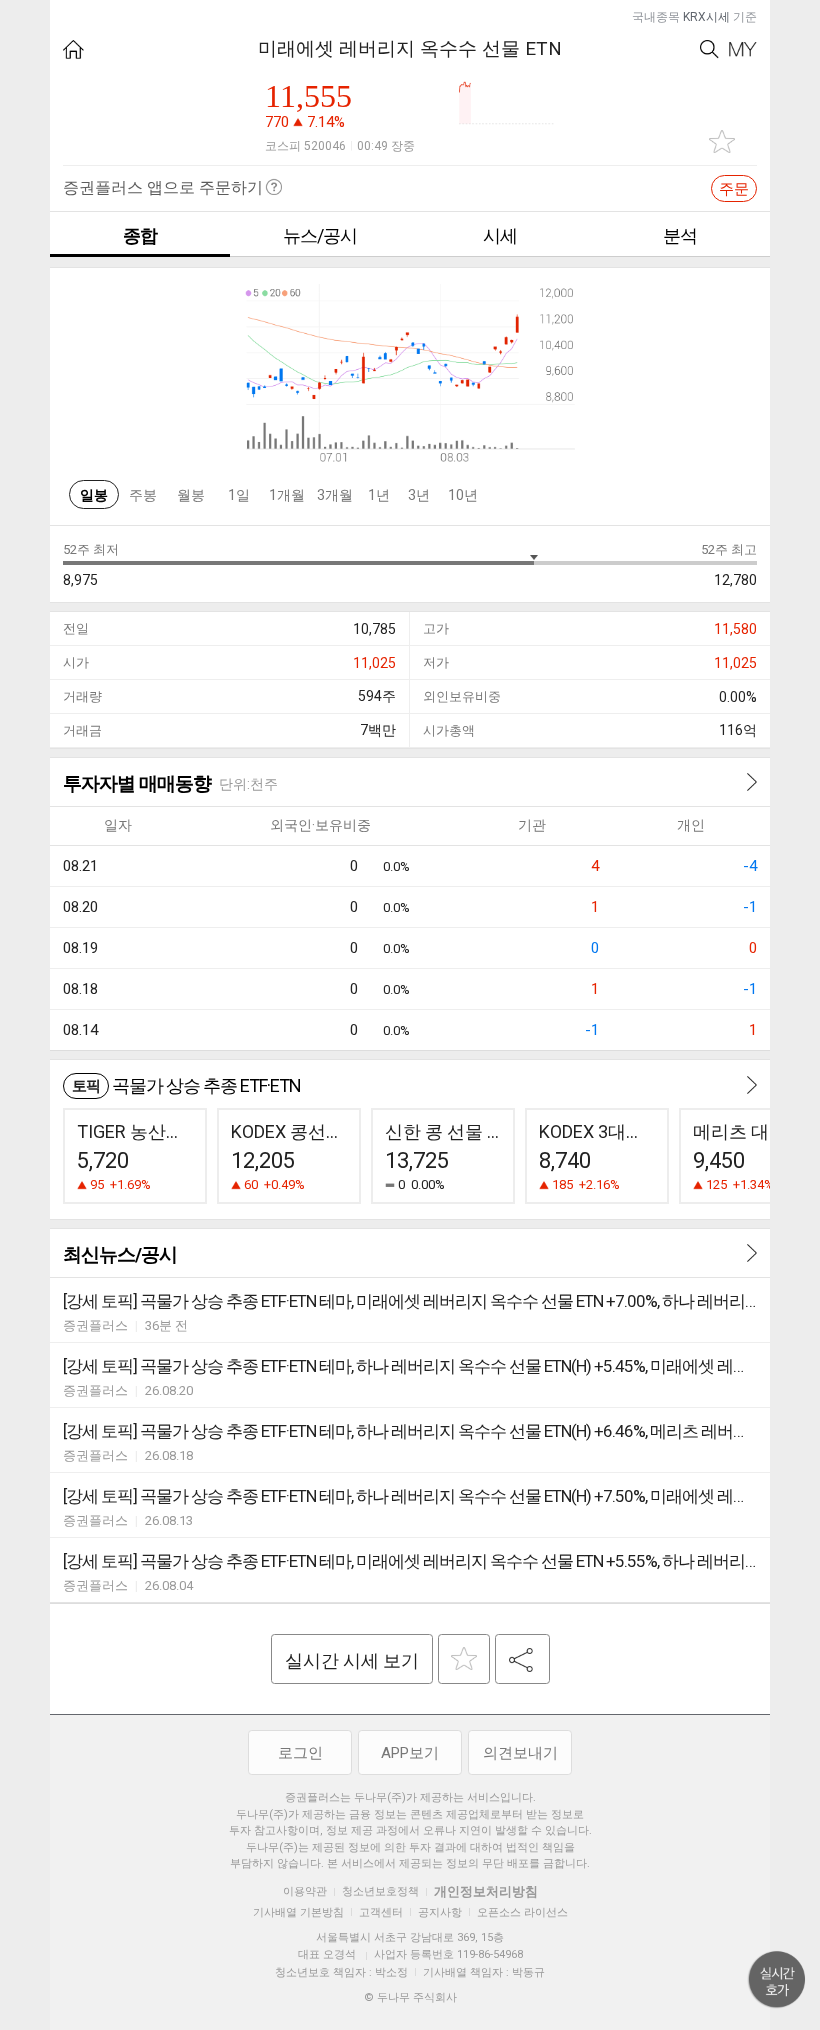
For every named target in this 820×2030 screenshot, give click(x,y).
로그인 (300, 1753)
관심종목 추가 (722, 141)
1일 (239, 495)
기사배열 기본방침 (298, 1912)
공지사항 (440, 1912)
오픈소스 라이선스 (522, 1912)
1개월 (287, 495)
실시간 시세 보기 (352, 1660)
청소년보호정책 (380, 1891)
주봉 (143, 495)
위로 (777, 1980)
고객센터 (381, 1912)
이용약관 (305, 1891)
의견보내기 (520, 1753)
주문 (734, 189)
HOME (73, 49)
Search (709, 49)
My (743, 49)
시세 (500, 235)
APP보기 (410, 1753)
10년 (463, 495)
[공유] (522, 1659)
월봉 (191, 495)
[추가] (464, 1659)
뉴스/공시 (320, 235)
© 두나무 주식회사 (410, 1997)
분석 (680, 235)
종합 (140, 235)
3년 (419, 495)
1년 (379, 495)
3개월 (335, 495)
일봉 (94, 495)
